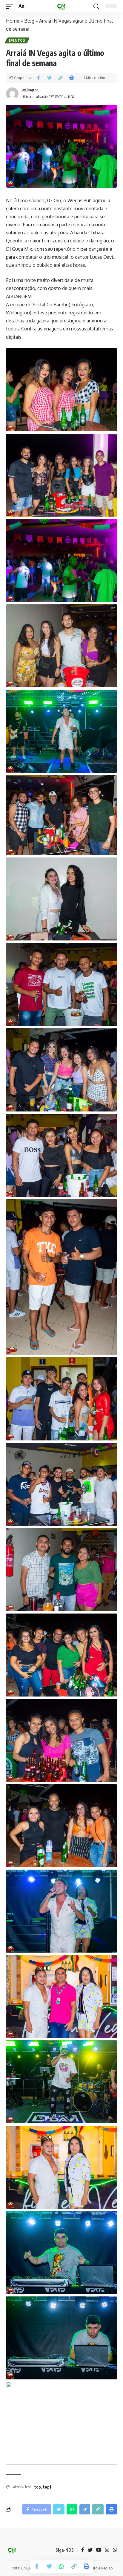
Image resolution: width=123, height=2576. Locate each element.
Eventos (17, 40)
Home (13, 21)
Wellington (30, 90)
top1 (47, 2487)
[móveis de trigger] (11, 6)
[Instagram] (107, 2550)
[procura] (96, 6)
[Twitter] (90, 2550)
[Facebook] (83, 2550)
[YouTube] (99, 2550)
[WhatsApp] (115, 2550)
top (38, 2487)
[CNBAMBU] (61, 6)
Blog (29, 21)
